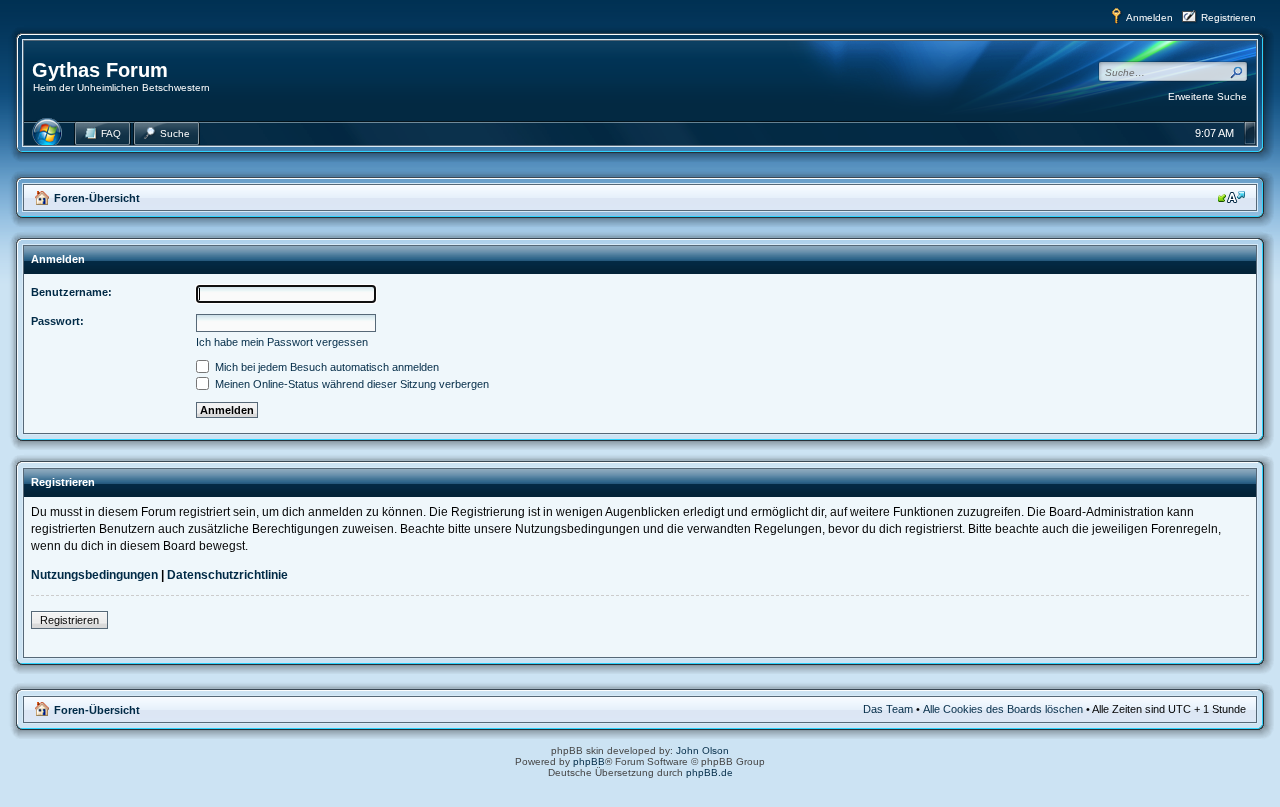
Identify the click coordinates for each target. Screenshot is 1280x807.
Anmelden (1149, 17)
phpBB (589, 761)
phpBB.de (709, 772)
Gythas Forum (100, 70)
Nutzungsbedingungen (94, 575)
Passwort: (57, 321)
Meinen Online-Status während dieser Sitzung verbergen (350, 384)
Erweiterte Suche (1207, 96)
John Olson (702, 750)
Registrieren (1228, 17)
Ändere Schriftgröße (1231, 197)
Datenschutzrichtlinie (227, 575)
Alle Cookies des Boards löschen (1003, 709)
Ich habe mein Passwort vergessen (282, 342)
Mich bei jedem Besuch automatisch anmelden (325, 367)
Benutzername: (71, 292)
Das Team (888, 709)
